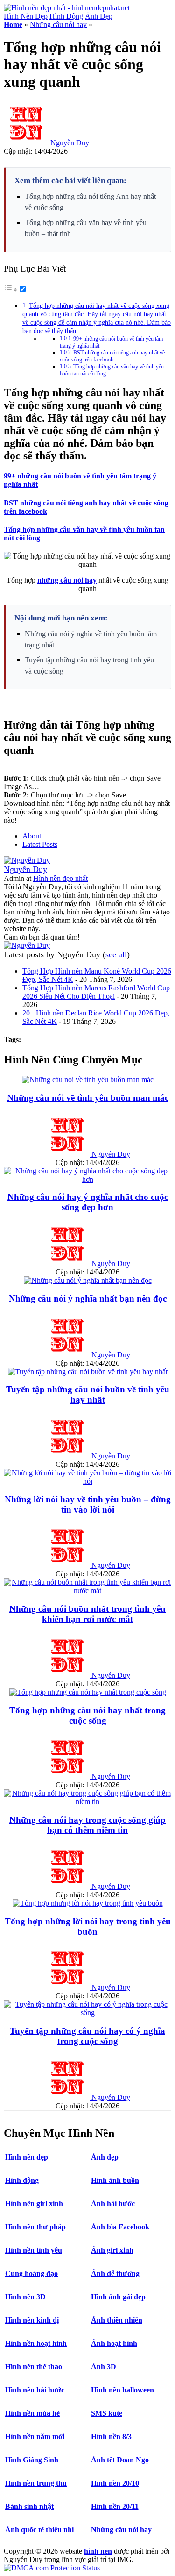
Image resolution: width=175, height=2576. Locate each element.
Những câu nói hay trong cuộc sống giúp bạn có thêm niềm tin (87, 1825)
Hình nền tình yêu (34, 2250)
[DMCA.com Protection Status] (52, 2568)
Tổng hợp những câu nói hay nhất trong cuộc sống (87, 1715)
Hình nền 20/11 (115, 2506)
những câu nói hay (67, 580)
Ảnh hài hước (113, 2204)
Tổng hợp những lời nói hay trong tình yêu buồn (88, 1926)
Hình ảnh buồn (115, 2180)
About (32, 836)
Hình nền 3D (25, 2297)
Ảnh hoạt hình (114, 2343)
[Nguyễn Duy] (27, 860)
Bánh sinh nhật (29, 2506)
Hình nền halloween (122, 2390)
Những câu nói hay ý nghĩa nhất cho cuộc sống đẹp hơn (88, 1202)
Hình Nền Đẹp (26, 16)
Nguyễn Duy (70, 143)
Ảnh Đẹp (99, 16)
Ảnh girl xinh (112, 2250)
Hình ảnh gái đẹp (118, 2297)
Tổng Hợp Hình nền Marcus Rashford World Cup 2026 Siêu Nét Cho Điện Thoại (96, 992)
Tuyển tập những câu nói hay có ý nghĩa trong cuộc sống (87, 2036)
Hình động (22, 2180)
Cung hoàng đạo (31, 2273)
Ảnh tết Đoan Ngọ (120, 2460)
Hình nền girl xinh (34, 2204)
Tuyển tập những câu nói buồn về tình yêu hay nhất (88, 1394)
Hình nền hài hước (35, 2390)
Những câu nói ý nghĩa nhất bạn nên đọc (88, 1298)
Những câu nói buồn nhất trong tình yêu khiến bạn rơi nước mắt (87, 1614)
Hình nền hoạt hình (36, 2343)
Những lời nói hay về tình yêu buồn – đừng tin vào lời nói (88, 1504)
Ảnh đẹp (105, 2157)
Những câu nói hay (58, 24)
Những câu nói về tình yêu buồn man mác (88, 1098)
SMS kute (107, 2413)
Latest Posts (40, 844)
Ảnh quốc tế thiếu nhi (39, 2530)
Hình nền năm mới (35, 2436)
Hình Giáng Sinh (32, 2460)
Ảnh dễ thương (115, 2273)
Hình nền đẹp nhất (60, 878)
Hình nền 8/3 (111, 2436)
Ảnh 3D (104, 2367)
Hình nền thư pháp (35, 2227)
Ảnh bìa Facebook (120, 2227)
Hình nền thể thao (34, 2367)
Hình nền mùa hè (32, 2413)
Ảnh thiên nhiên (117, 2320)
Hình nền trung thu (36, 2483)
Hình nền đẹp (27, 2157)
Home (13, 24)
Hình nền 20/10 (115, 2483)
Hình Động (66, 16)
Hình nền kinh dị (32, 2320)
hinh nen (98, 2551)
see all (116, 954)
